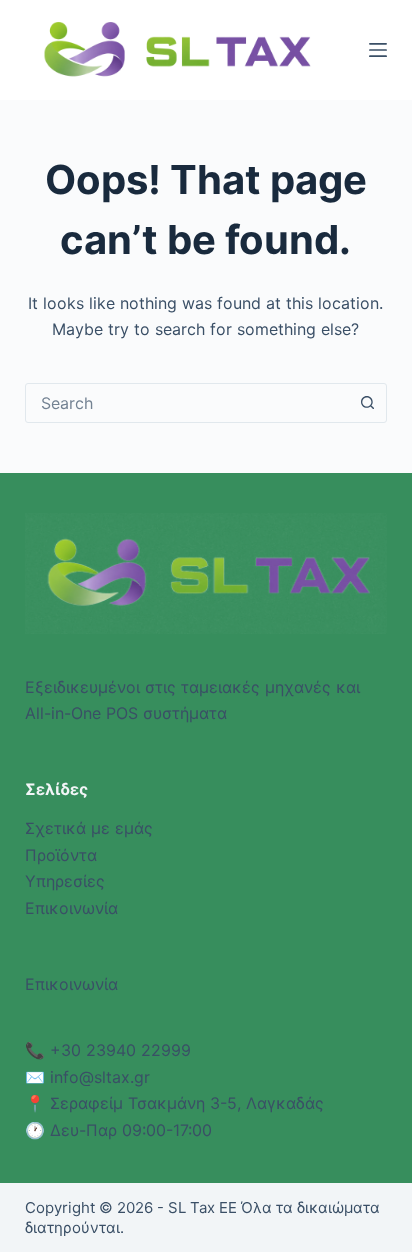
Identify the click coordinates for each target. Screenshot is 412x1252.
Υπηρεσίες (65, 881)
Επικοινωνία (71, 908)
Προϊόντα (61, 855)
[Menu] (378, 50)
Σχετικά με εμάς (89, 828)
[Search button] (367, 403)
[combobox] (187, 403)
